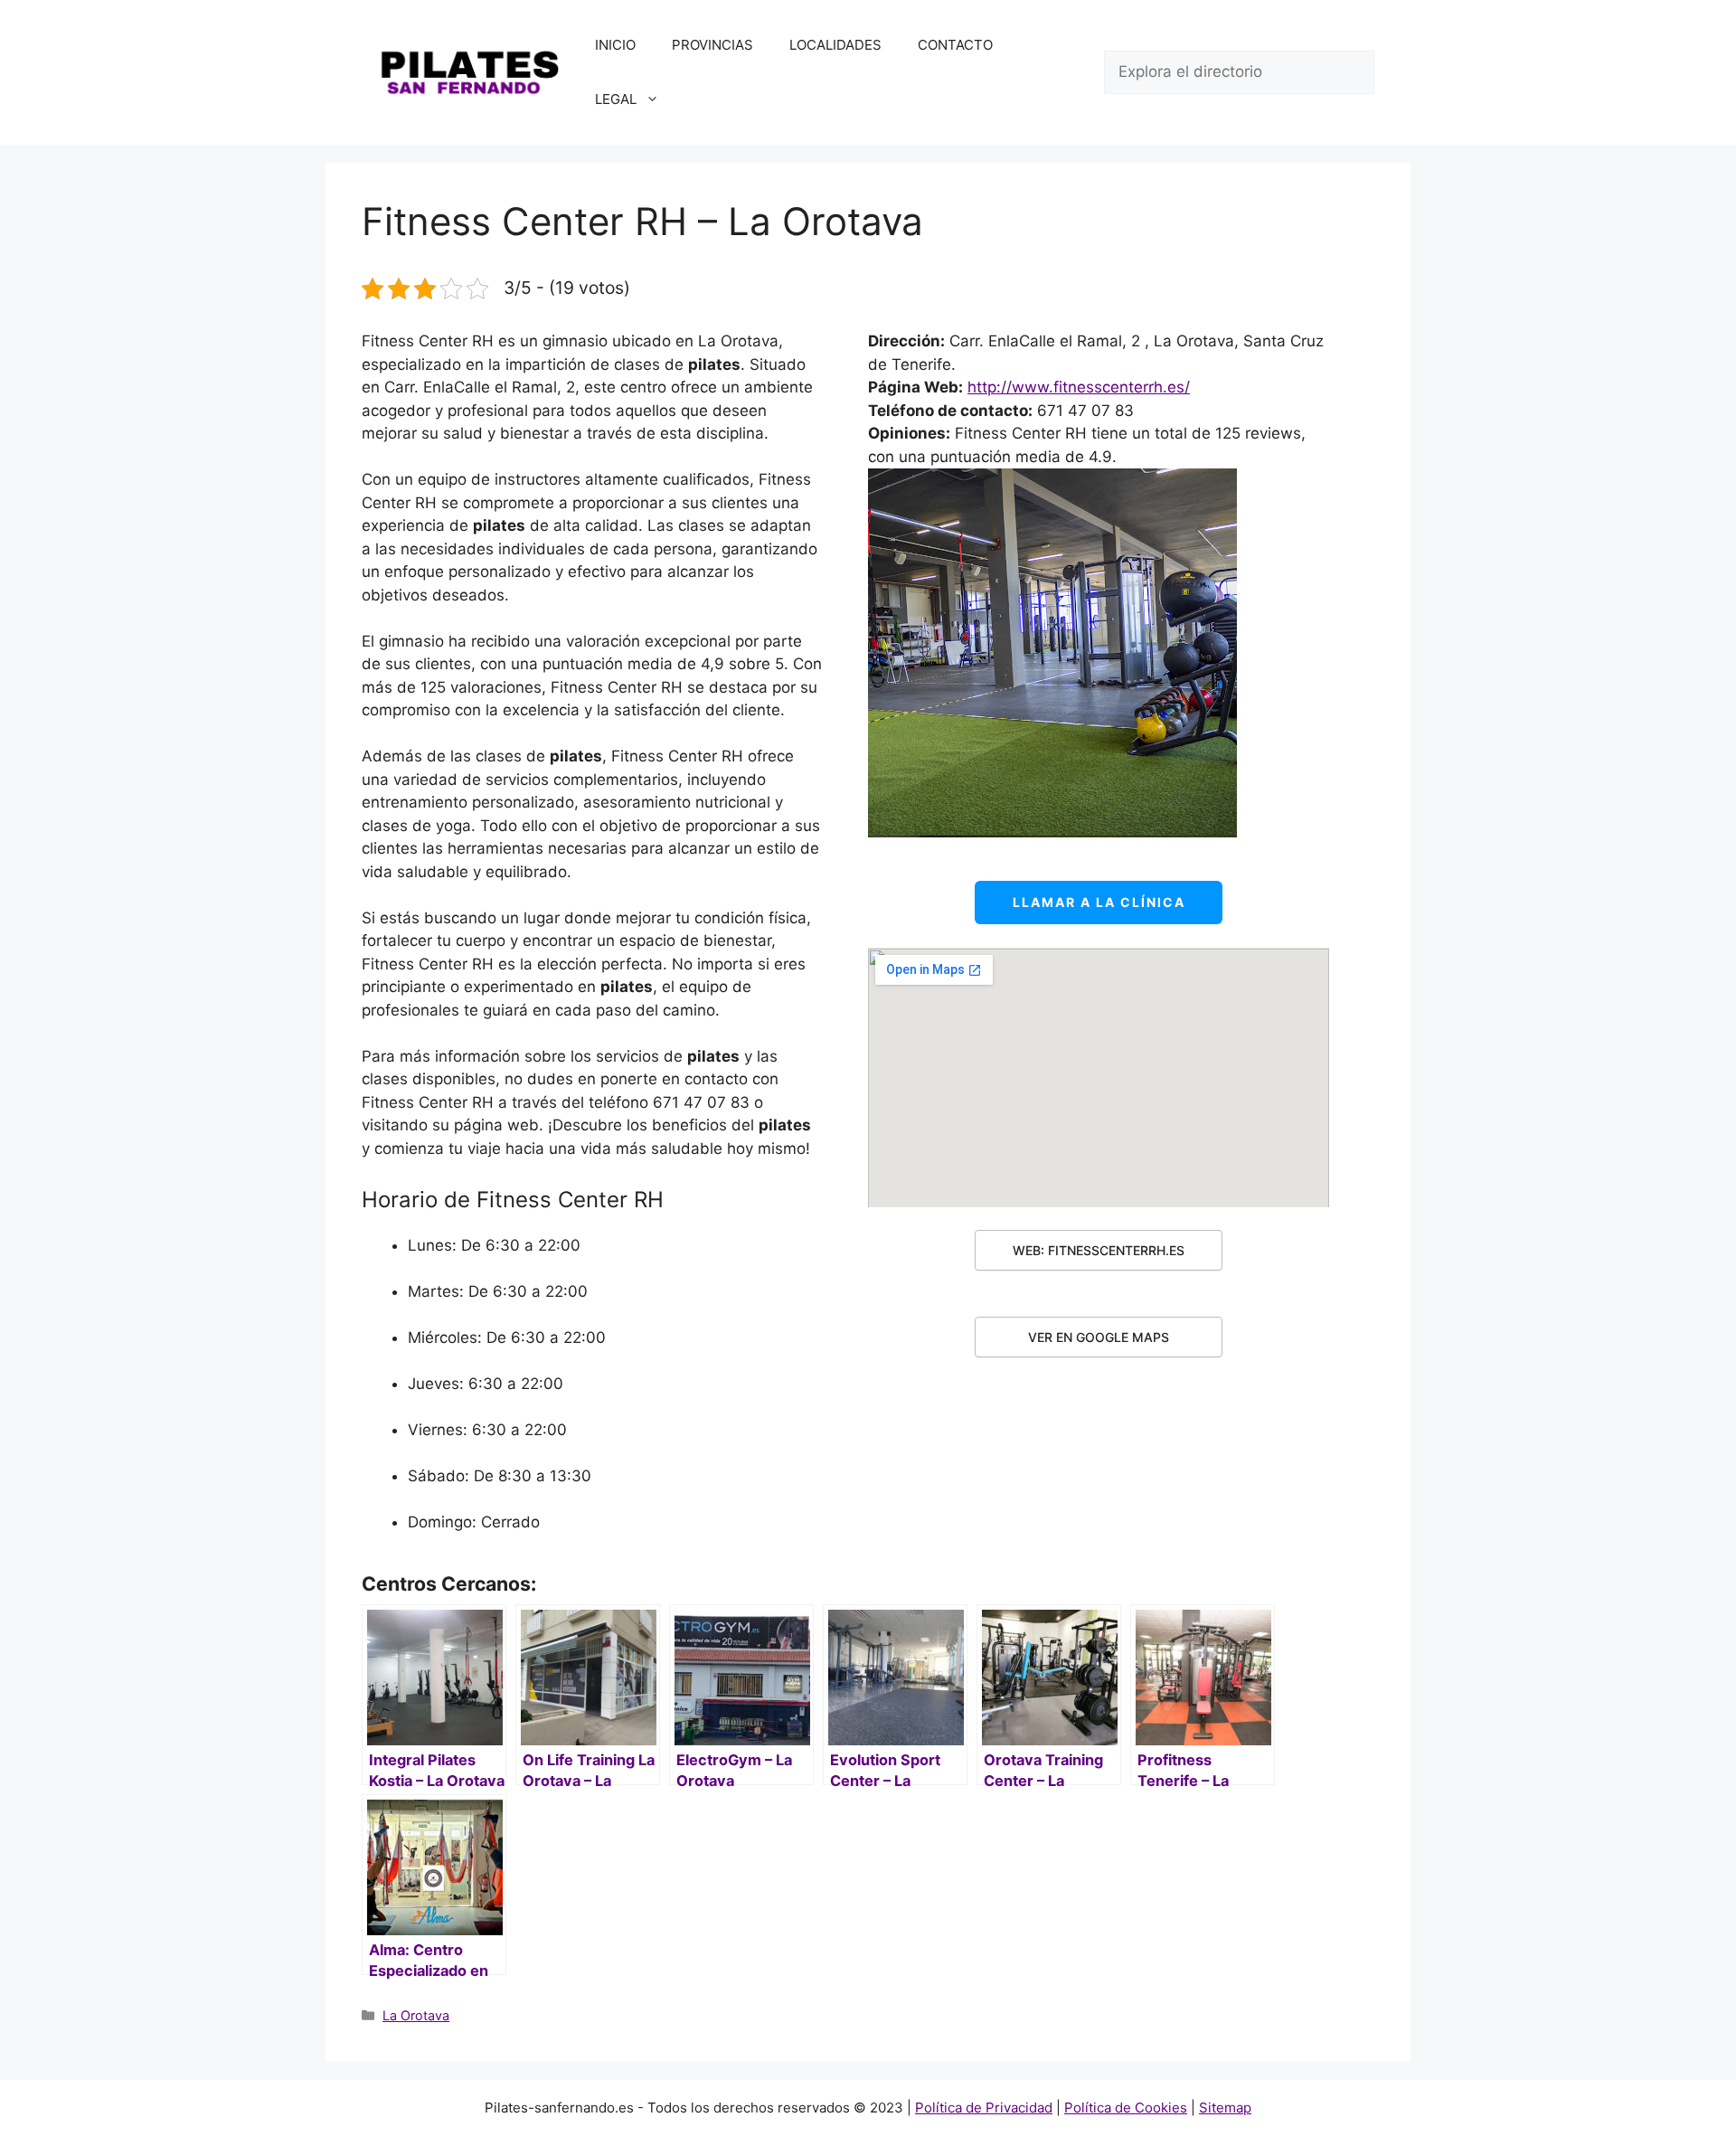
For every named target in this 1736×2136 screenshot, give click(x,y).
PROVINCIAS (712, 45)
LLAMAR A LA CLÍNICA (1099, 902)
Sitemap (1225, 2108)
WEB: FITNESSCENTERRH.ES (1099, 1250)
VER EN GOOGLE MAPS (1099, 1337)
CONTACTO (955, 45)
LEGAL (616, 99)
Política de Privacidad (984, 2108)
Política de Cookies (1126, 2108)
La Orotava (416, 2015)
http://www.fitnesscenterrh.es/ (1079, 387)
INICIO (615, 45)
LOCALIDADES (835, 45)
